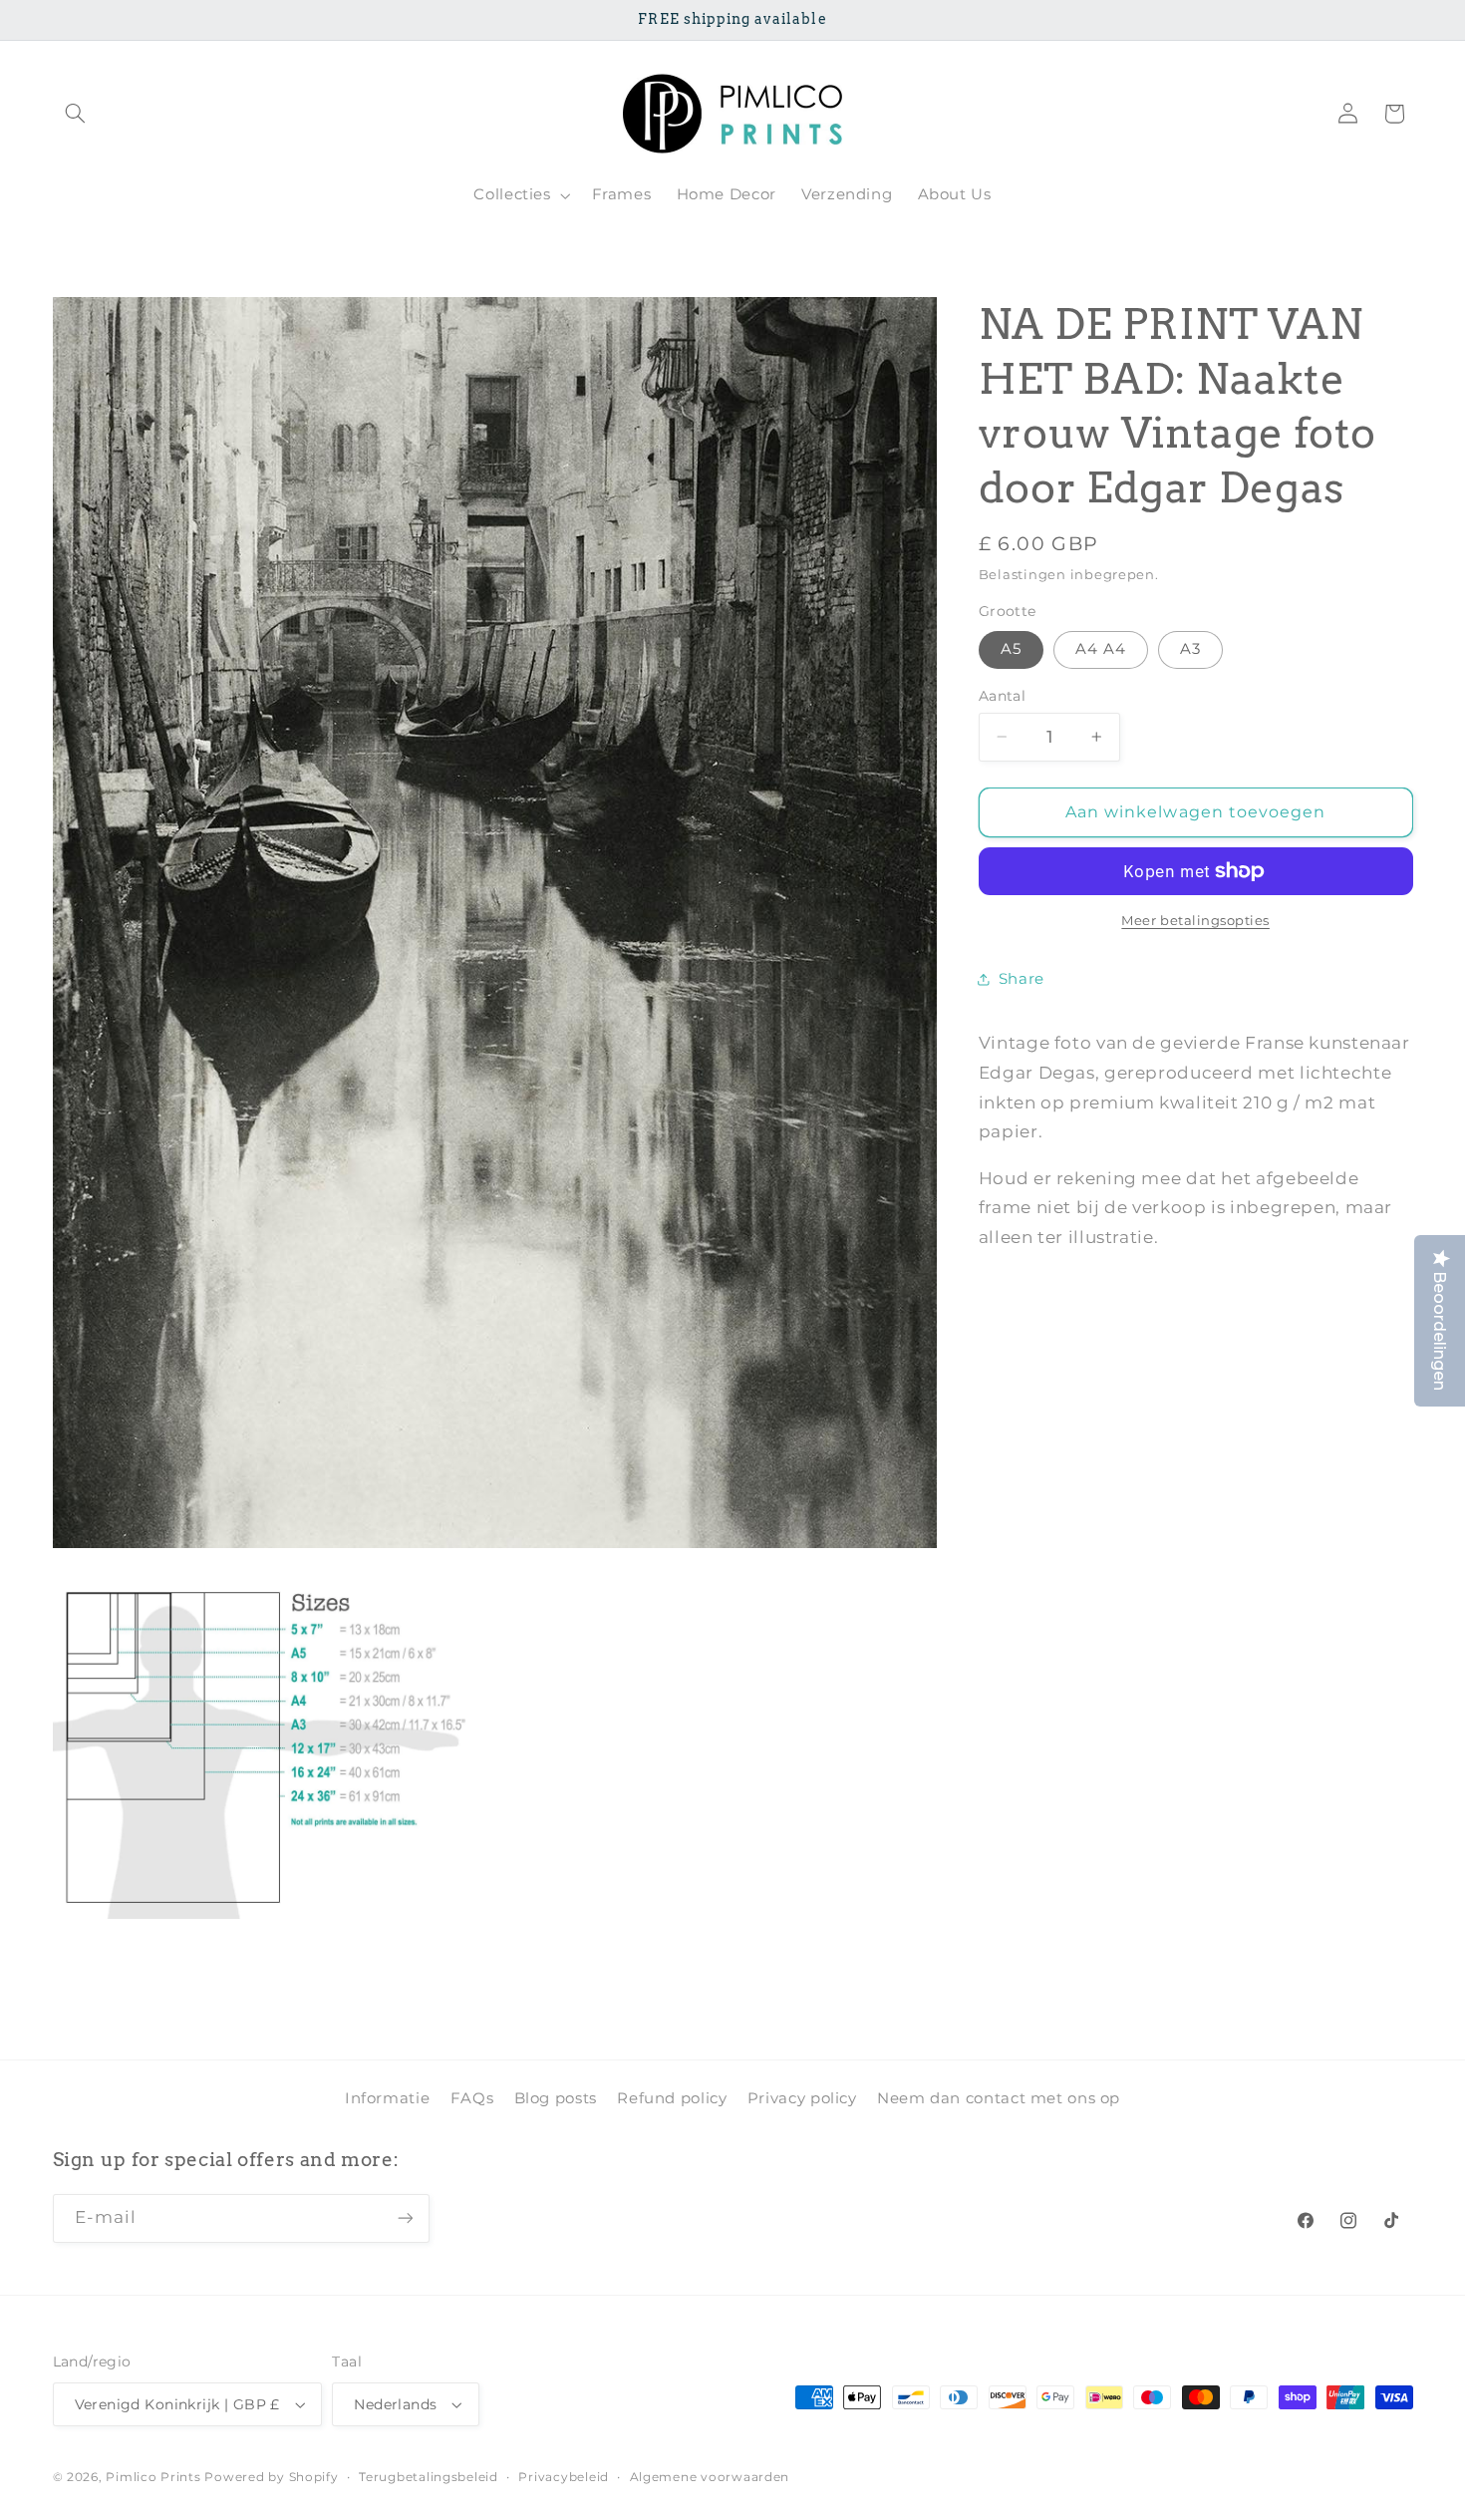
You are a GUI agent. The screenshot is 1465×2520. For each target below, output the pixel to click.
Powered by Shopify (271, 2477)
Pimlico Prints (153, 2477)
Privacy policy (802, 2097)
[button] (76, 114)
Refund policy (672, 2097)
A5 (1011, 649)
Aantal (1003, 696)
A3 (1190, 649)
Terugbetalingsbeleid (429, 2477)
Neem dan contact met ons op (999, 2097)
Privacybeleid (564, 2477)
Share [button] (1022, 979)
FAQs (472, 2097)
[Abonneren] (405, 2217)
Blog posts (556, 2097)
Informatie (387, 2097)
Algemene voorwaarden (710, 2477)
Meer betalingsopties (1195, 921)
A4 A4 (1101, 649)
